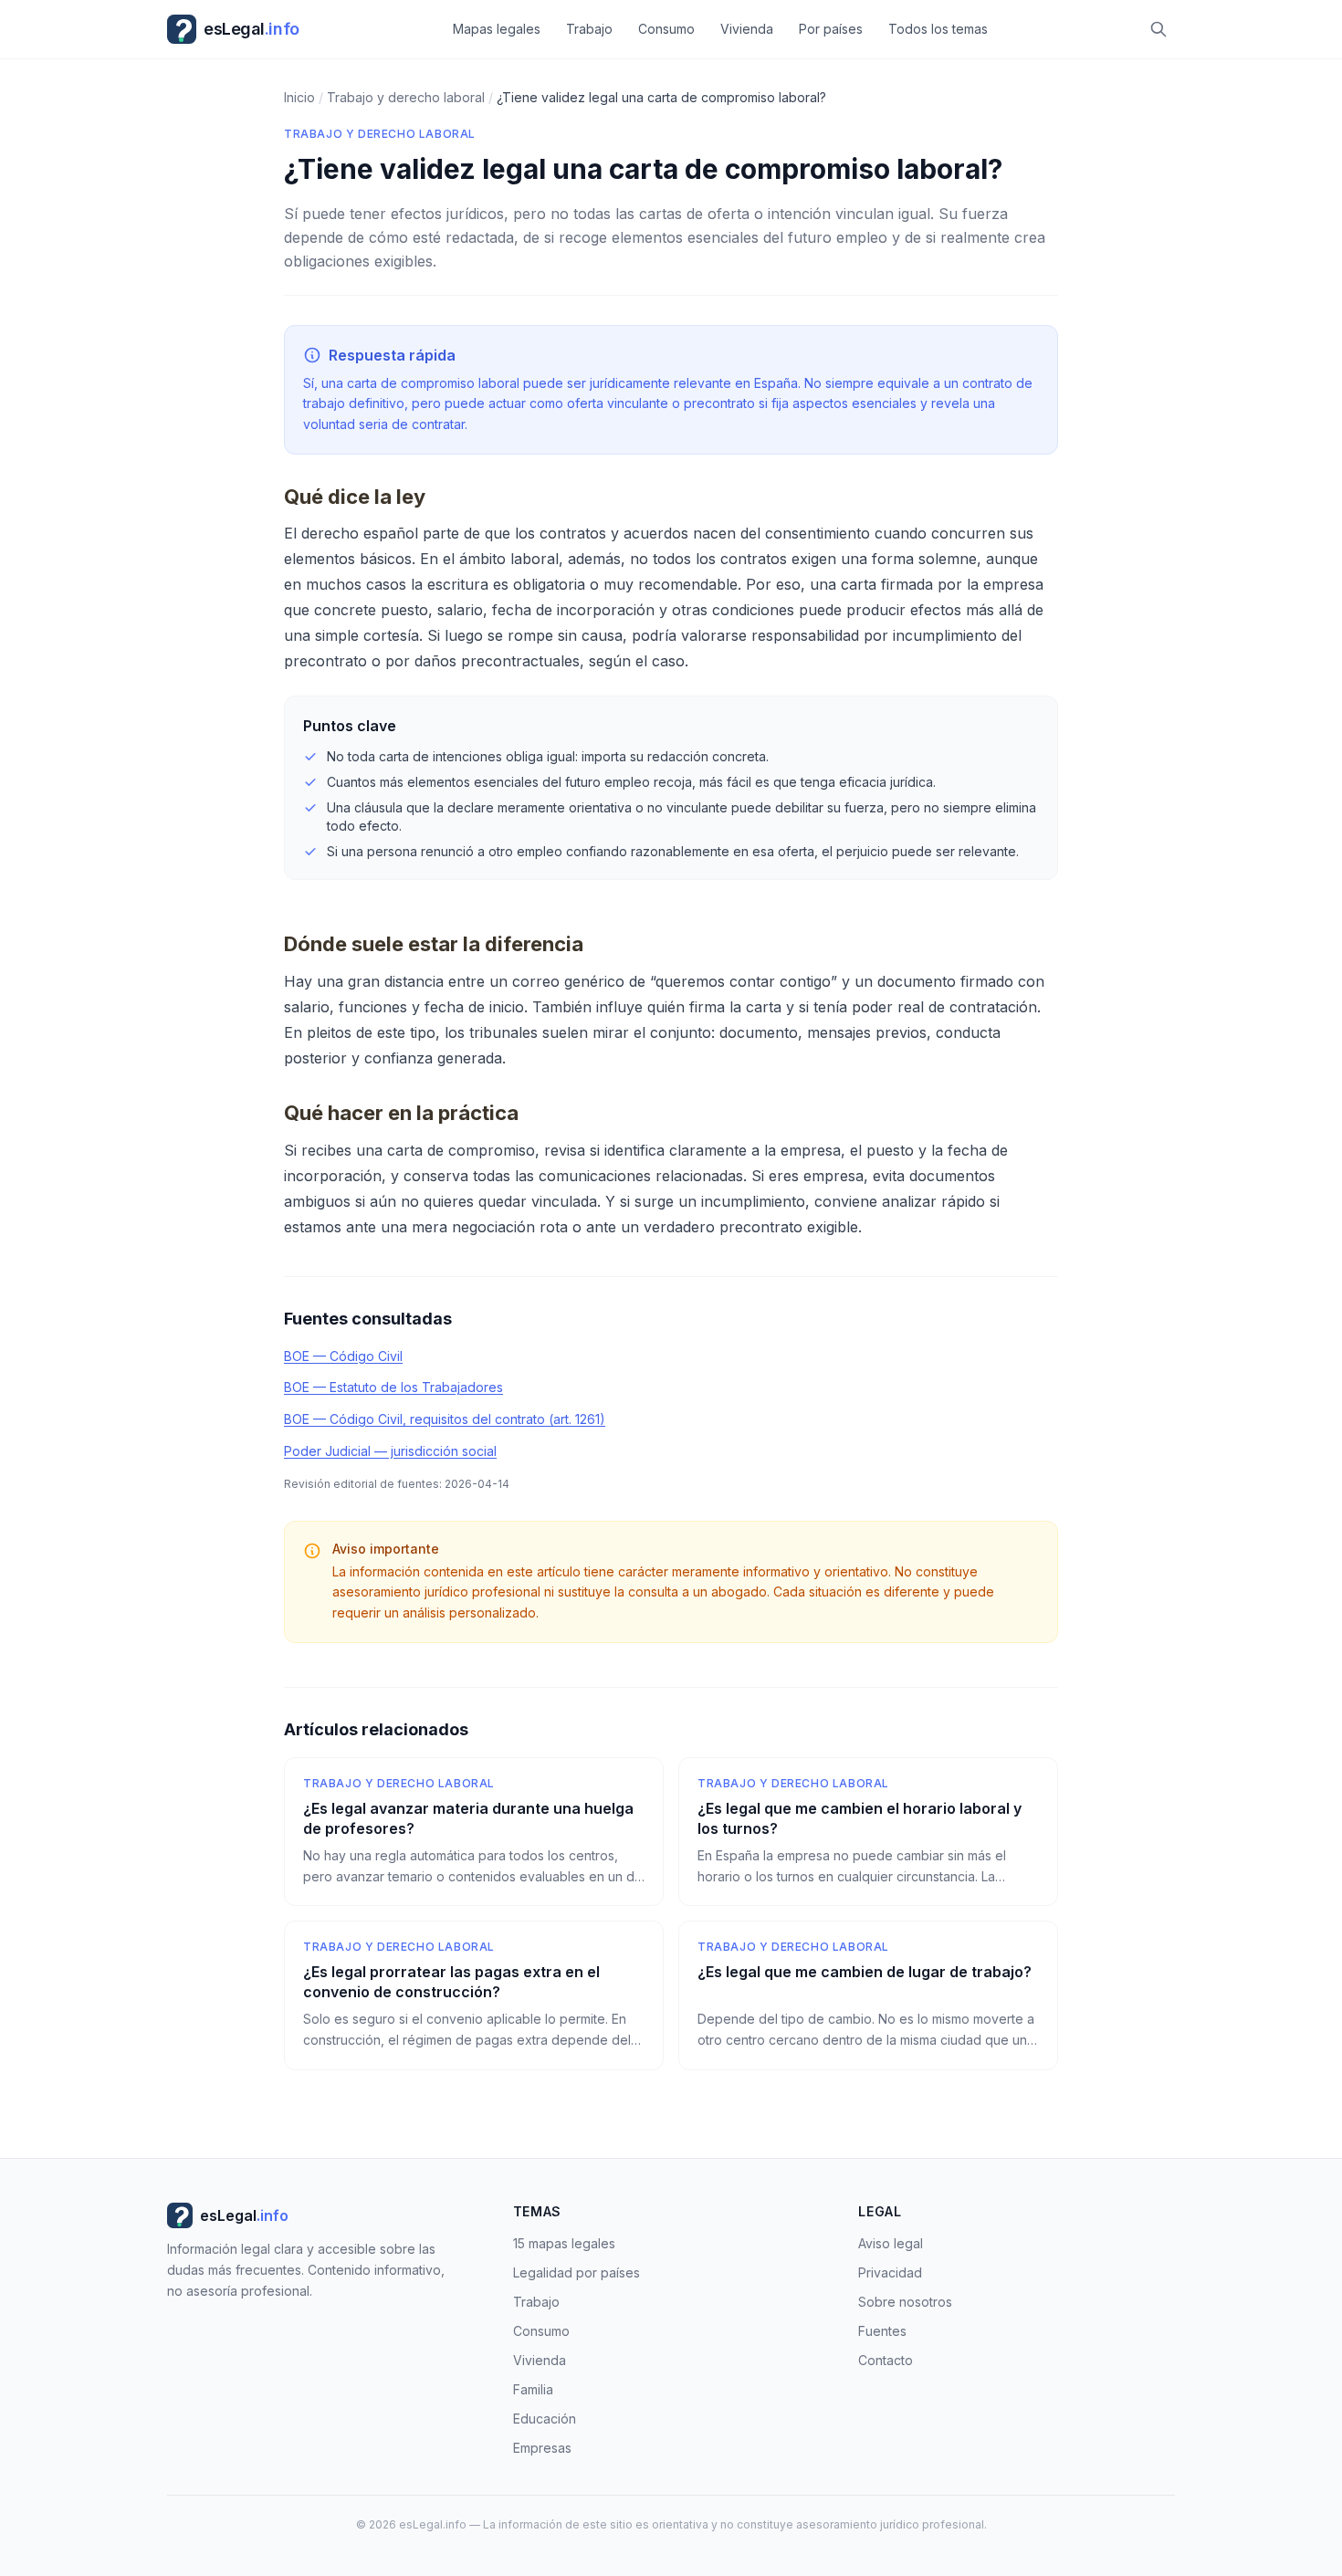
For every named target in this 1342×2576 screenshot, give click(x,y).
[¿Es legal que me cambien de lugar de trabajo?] (868, 1995)
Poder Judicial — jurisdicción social (390, 1451)
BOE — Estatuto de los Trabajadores (393, 1387)
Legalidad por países (577, 2272)
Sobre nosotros (905, 2302)
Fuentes (882, 2331)
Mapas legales (497, 29)
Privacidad (890, 2272)
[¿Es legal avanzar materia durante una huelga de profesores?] (474, 1832)
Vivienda (747, 29)
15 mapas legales (564, 2243)
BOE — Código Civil (343, 1356)
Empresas (542, 2448)
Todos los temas (938, 29)
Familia (533, 2389)
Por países (831, 29)
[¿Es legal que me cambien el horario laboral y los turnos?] (868, 1832)
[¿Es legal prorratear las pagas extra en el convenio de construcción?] (474, 1995)
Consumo (666, 29)
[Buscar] (1159, 29)
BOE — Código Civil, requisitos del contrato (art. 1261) (445, 1419)
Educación (545, 2419)
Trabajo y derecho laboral (380, 134)
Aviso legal (891, 2243)
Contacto (886, 2360)
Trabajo (589, 29)
